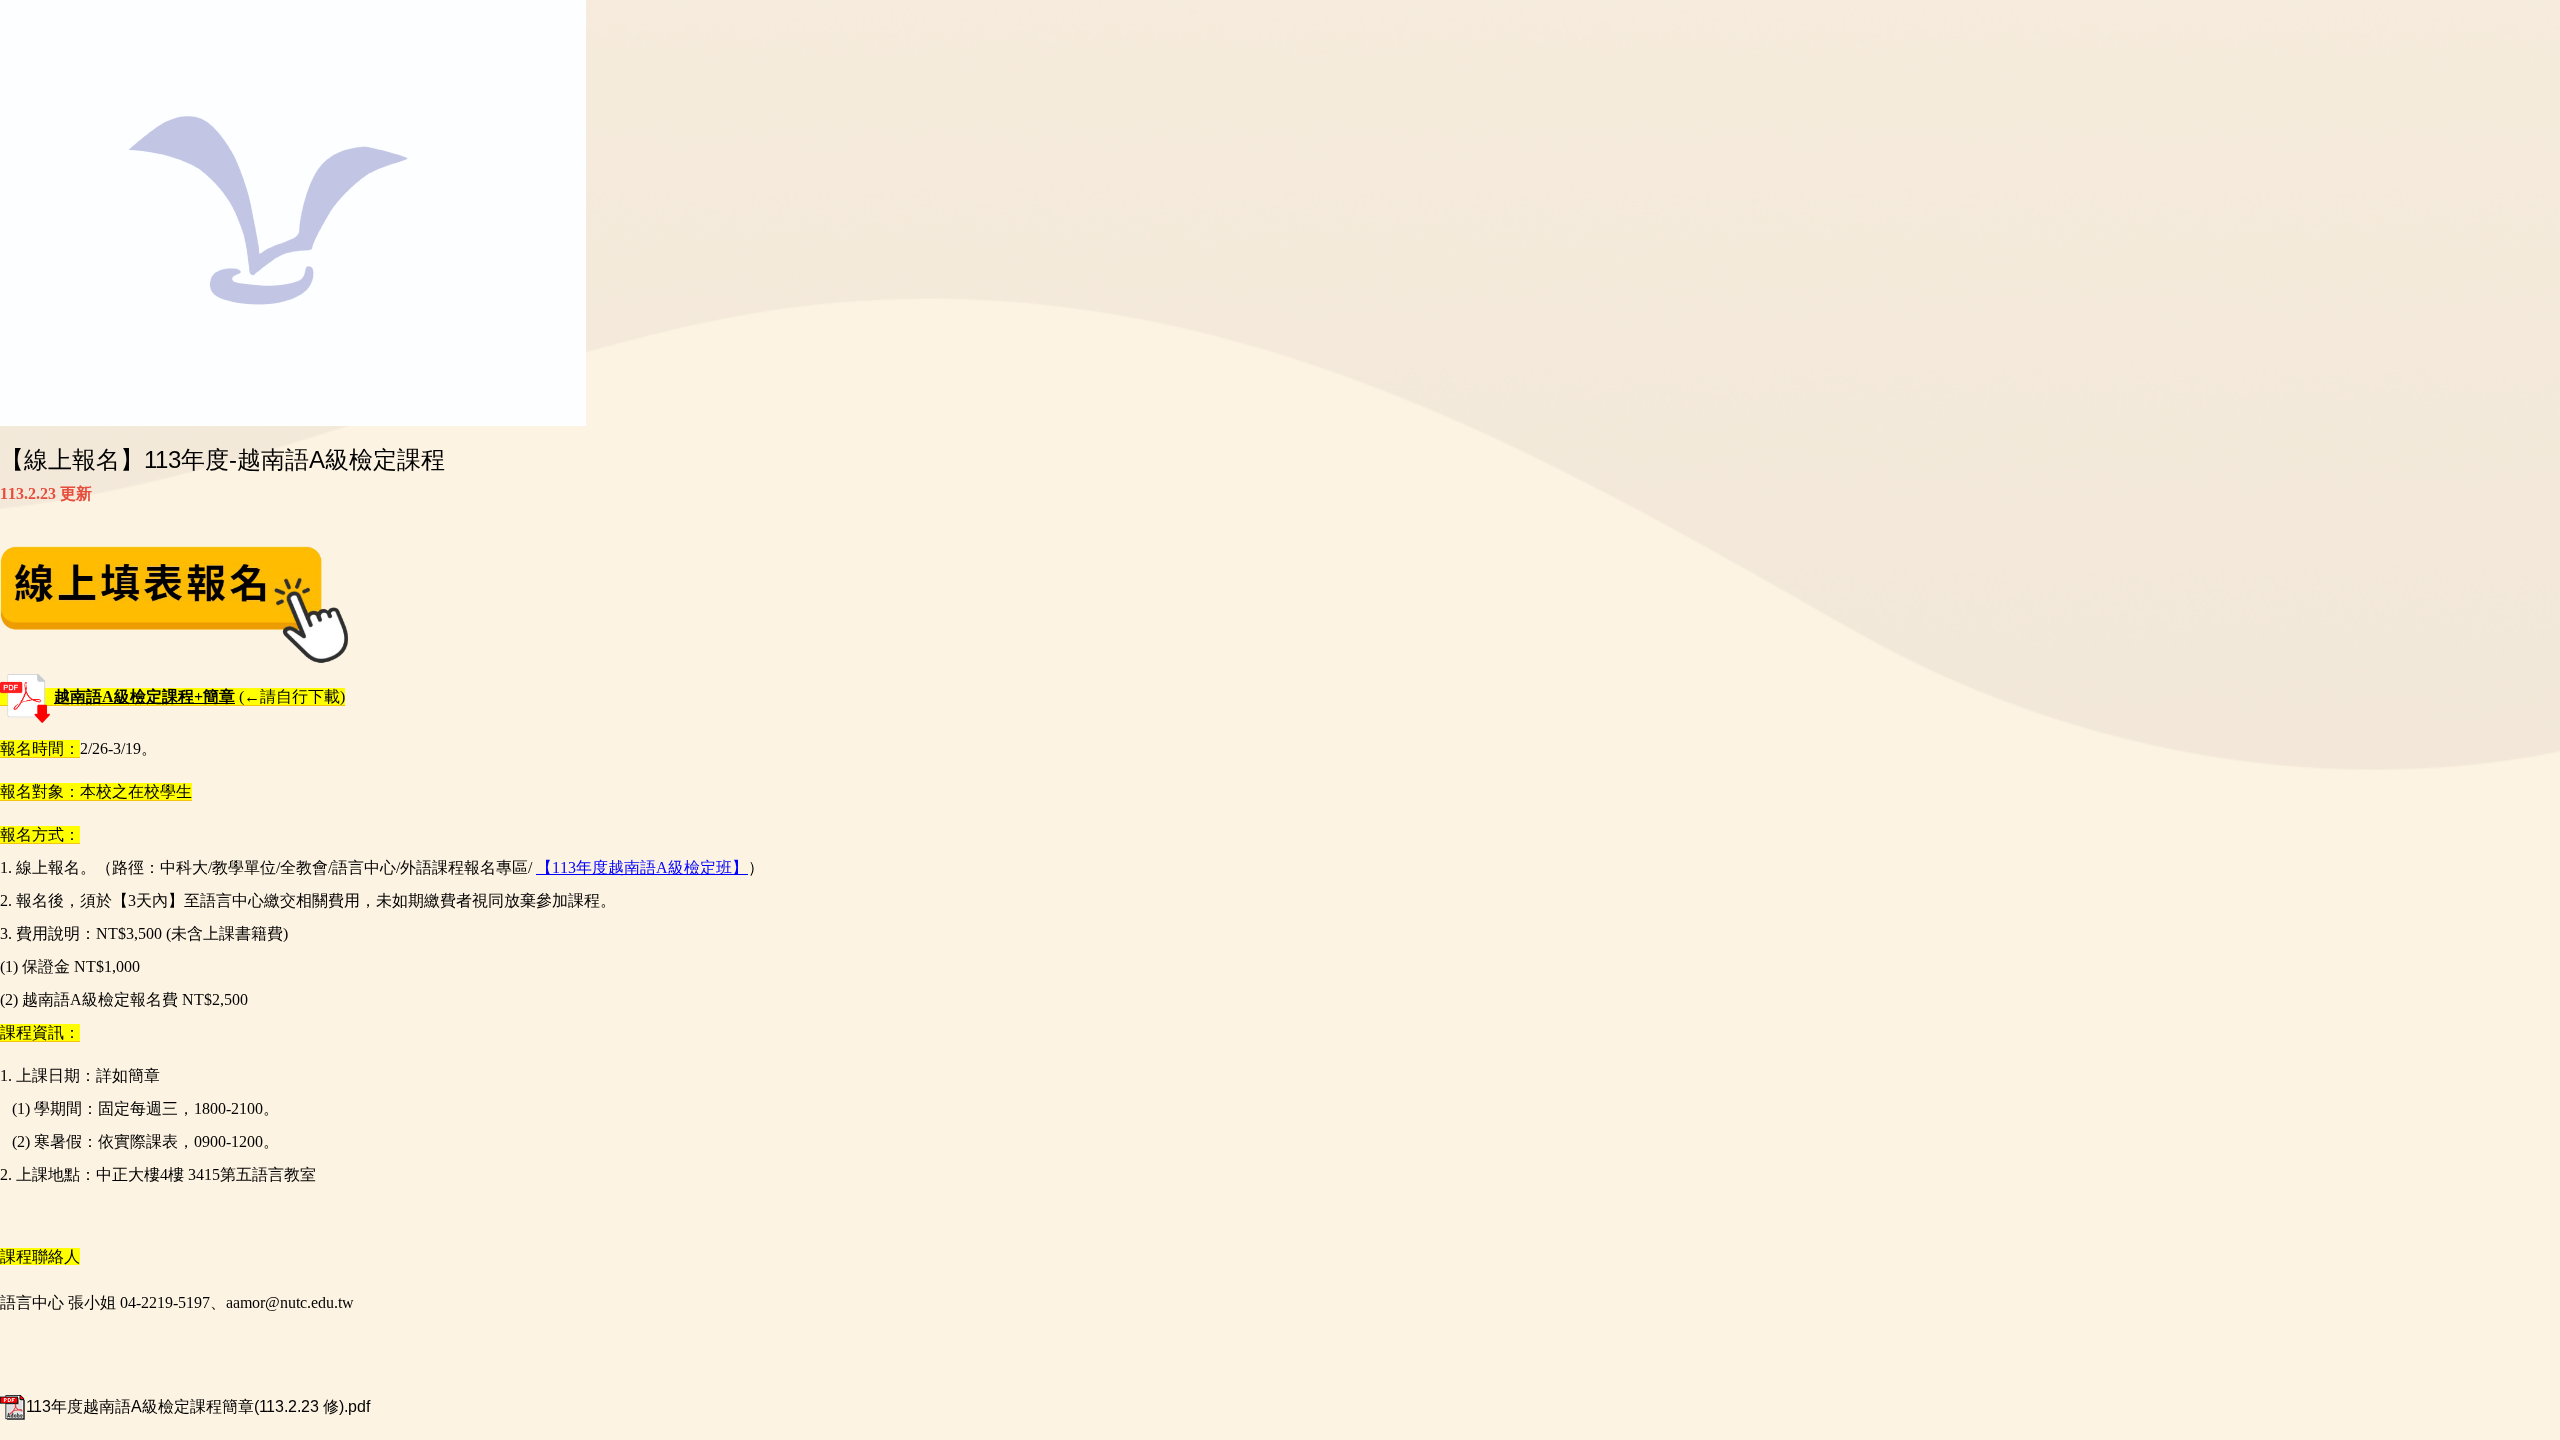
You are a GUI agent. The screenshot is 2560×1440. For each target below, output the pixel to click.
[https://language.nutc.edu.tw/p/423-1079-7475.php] (175, 602)
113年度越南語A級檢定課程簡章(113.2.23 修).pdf (198, 1406)
